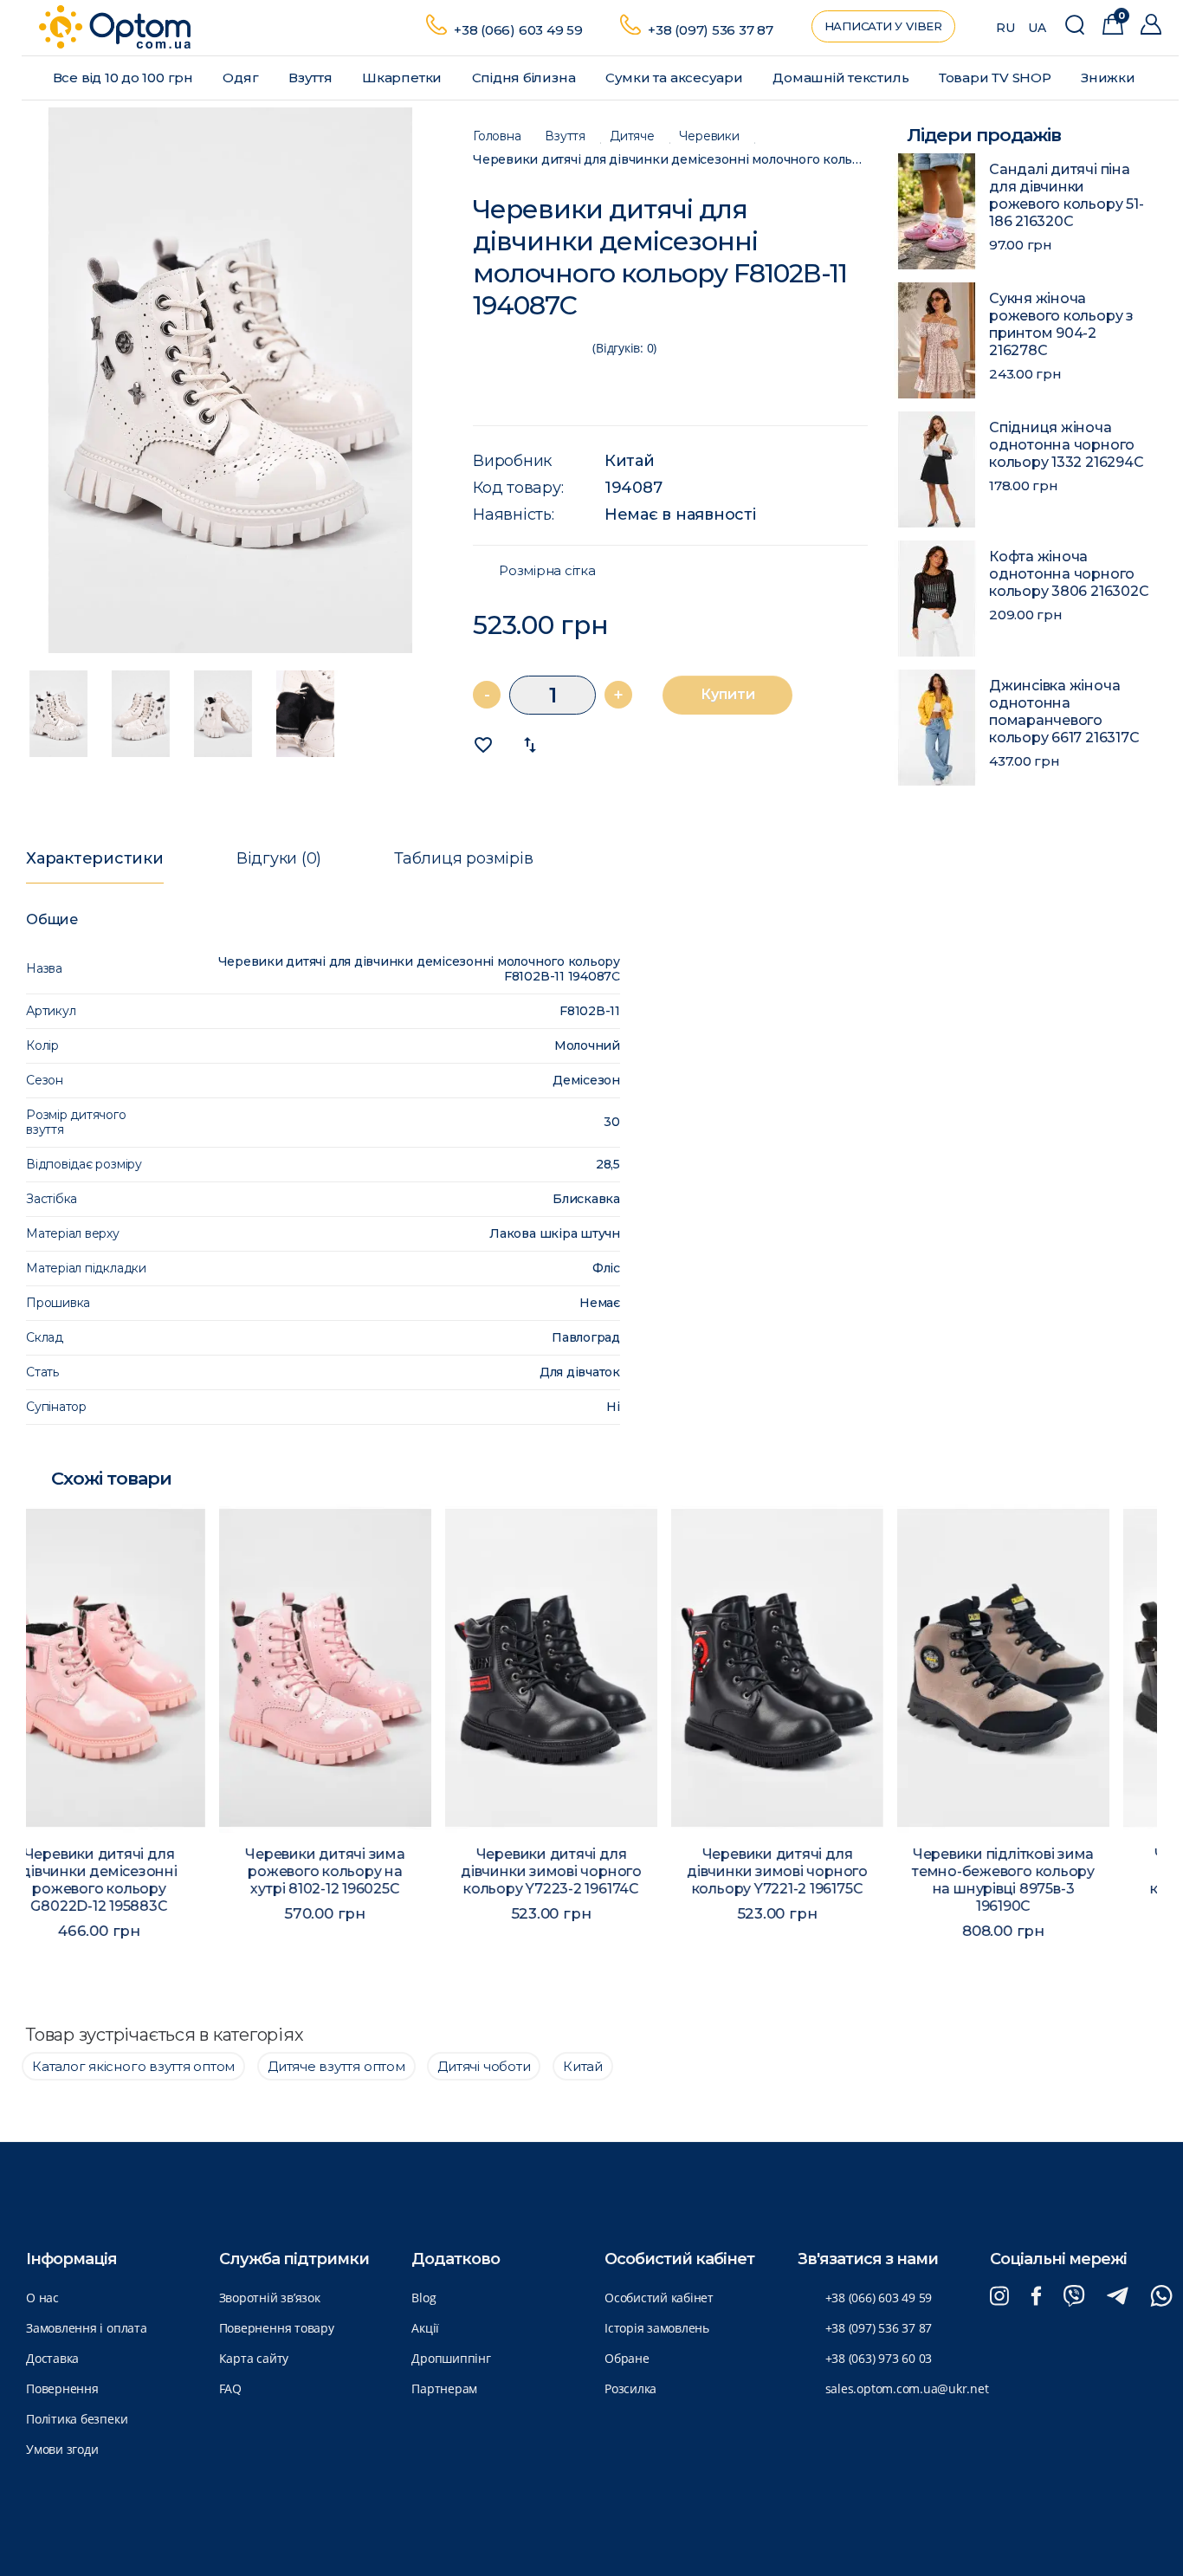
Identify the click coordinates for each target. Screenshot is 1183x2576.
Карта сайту (254, 2358)
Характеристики (95, 858)
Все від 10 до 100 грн (125, 78)
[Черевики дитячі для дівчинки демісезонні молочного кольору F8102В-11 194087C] (230, 380)
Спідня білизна (526, 78)
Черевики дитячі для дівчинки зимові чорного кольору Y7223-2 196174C (365, 1871)
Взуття (312, 78)
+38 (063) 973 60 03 (879, 2358)
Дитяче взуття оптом (336, 2066)
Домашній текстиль (842, 78)
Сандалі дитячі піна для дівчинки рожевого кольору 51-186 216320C (1066, 195)
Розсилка (630, 2388)
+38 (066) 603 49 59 (518, 30)
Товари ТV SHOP (997, 78)
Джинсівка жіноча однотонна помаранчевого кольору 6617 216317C (1064, 712)
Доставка (52, 2358)
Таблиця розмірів (463, 858)
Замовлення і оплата (87, 2328)
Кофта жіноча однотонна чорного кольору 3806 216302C (1069, 574)
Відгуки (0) (279, 858)
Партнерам (444, 2388)
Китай (630, 461)
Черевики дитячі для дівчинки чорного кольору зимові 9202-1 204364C (1043, 1880)
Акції (425, 2328)
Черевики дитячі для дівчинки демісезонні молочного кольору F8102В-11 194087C (670, 160)
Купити (728, 694)
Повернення (62, 2388)
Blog (423, 2298)
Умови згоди (62, 2449)
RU (1005, 28)
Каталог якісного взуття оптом (133, 2066)
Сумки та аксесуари (676, 78)
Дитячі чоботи (484, 2066)
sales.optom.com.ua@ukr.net (907, 2388)
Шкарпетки (404, 78)
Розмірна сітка (547, 571)
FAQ (230, 2388)
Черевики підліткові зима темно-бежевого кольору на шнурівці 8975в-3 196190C (817, 1880)
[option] (230, 380)
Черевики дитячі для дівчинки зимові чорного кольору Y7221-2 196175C (591, 1871)
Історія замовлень (657, 2328)
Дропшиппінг (451, 2358)
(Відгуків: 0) (624, 348)
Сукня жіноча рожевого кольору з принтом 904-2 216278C (1061, 324)
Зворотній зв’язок (270, 2298)
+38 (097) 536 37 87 (711, 30)
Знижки (1109, 78)
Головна (497, 136)
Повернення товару (277, 2328)
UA (1037, 28)
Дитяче (632, 136)
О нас (42, 2298)
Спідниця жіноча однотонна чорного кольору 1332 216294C (1066, 445)
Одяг (242, 78)
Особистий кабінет (659, 2298)
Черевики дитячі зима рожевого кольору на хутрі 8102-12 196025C (139, 1871)
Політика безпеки (77, 2419)
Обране (627, 2358)
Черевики (709, 136)
